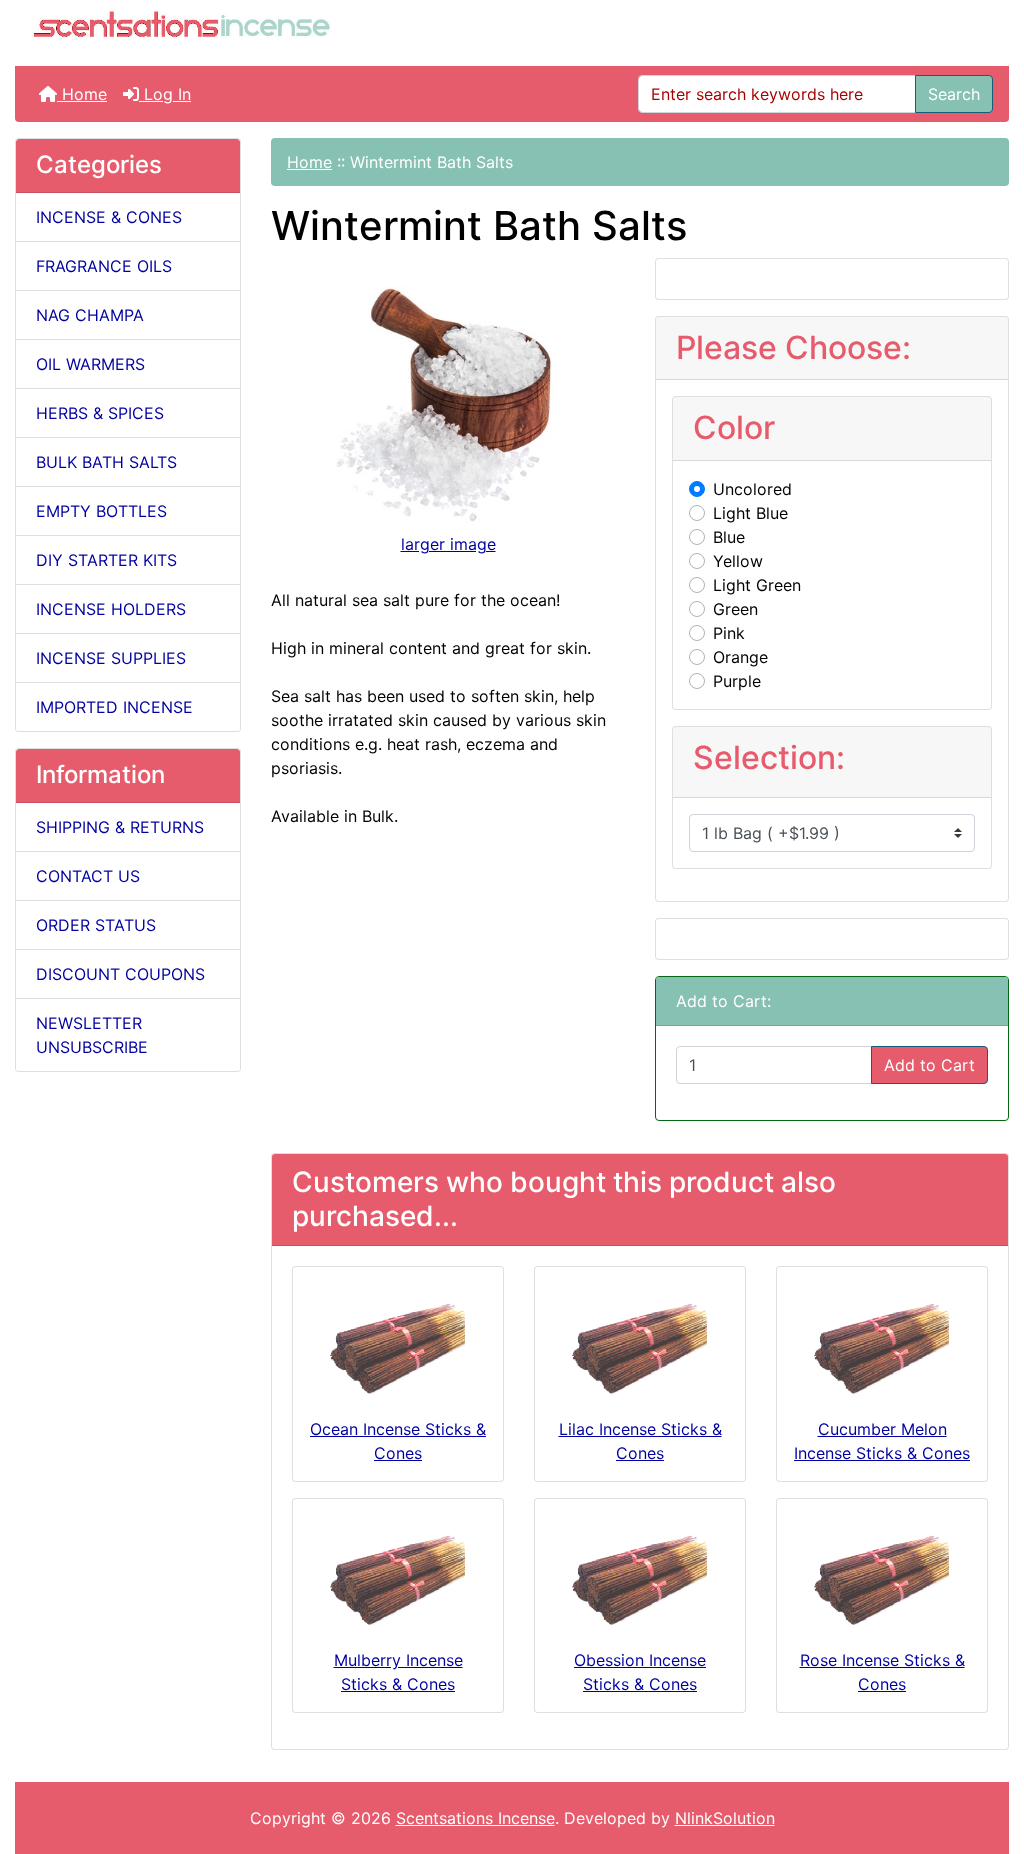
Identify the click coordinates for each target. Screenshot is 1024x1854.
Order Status (96, 925)
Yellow (738, 561)
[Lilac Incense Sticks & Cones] (640, 1348)
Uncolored (752, 489)
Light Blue (750, 513)
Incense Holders (111, 609)
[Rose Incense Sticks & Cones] (882, 1580)
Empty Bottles (101, 511)
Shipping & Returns (120, 827)
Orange (740, 657)
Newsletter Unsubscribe (92, 1035)
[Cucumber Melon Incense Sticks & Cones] (882, 1348)
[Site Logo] (181, 27)
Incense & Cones (109, 217)
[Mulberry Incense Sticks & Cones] (398, 1580)
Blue (729, 537)
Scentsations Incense (475, 1818)
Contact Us (88, 876)
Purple (737, 681)
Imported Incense (114, 707)
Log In (165, 94)
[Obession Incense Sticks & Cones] (640, 1580)
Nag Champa (90, 315)
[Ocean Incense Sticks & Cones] (398, 1348)
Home (82, 94)
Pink (729, 633)
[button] (987, 1755)
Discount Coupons (120, 974)
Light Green (757, 585)
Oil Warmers (90, 364)
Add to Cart (929, 1065)
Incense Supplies (111, 658)
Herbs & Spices (100, 413)
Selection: (769, 758)
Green (735, 609)
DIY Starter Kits (106, 560)
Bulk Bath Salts (106, 462)
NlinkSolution (725, 1818)
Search (954, 94)
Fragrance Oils (104, 266)
